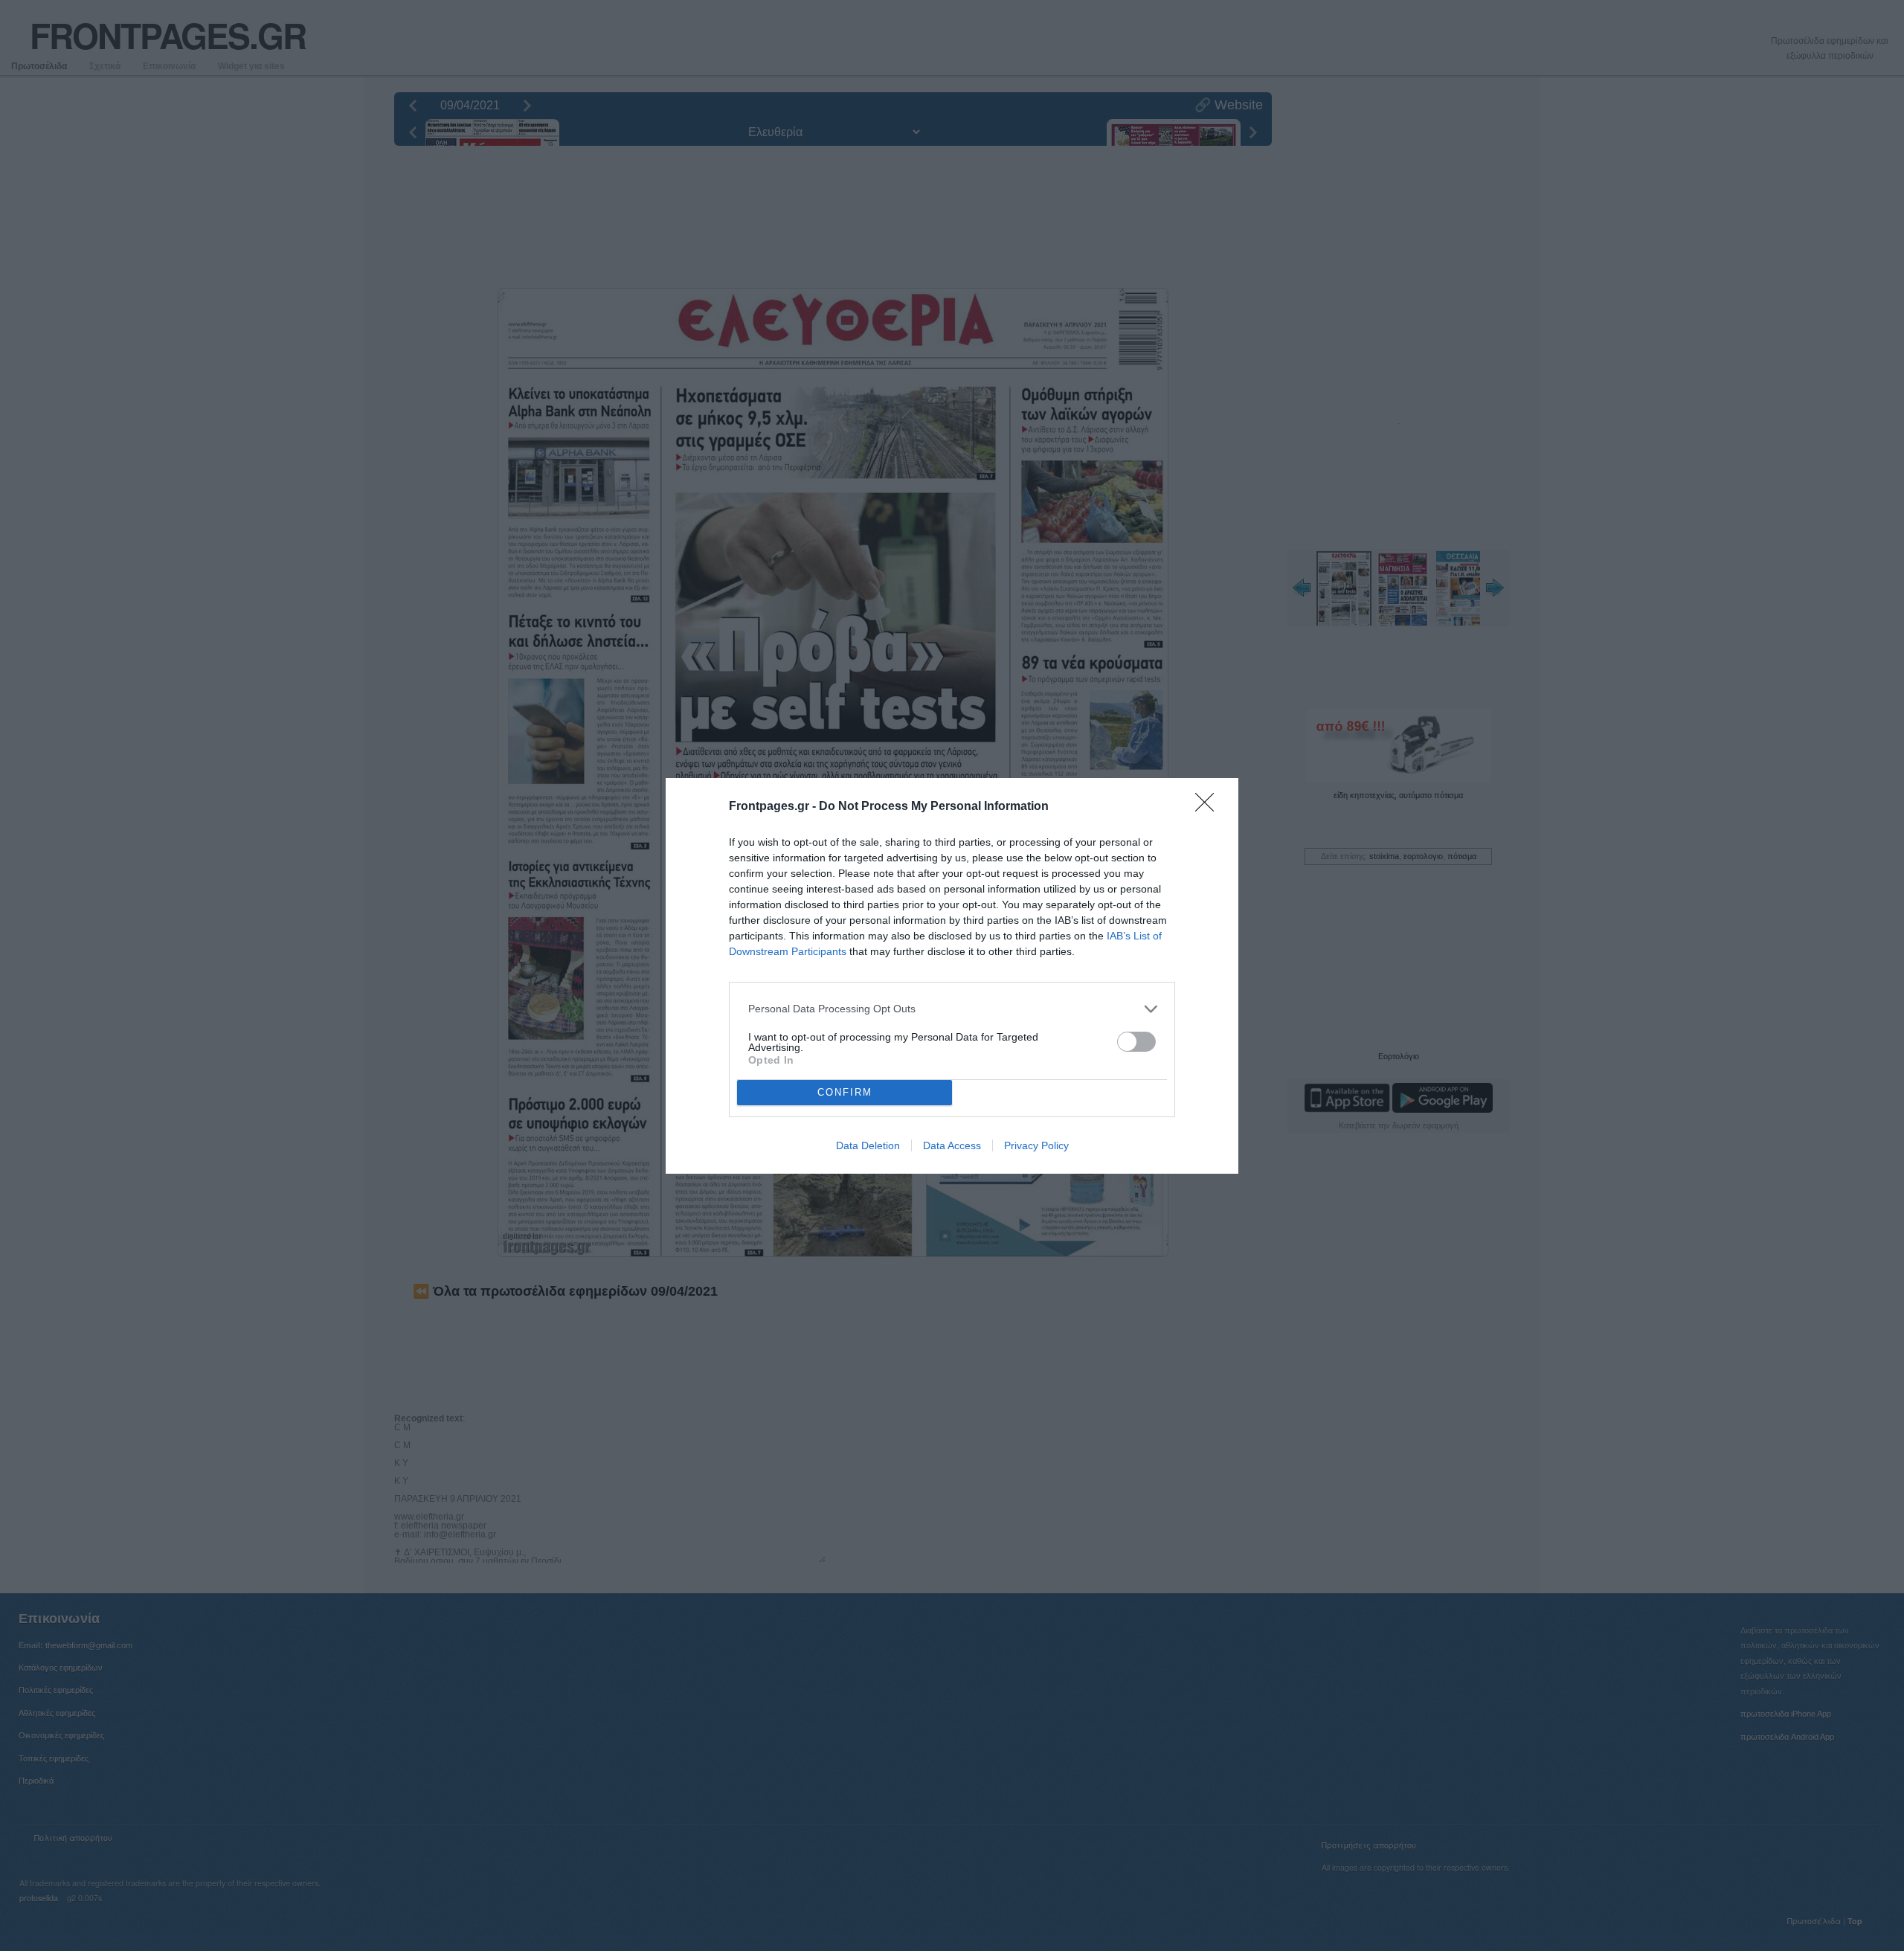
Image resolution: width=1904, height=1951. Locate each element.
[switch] (1136, 1042)
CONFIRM (845, 1092)
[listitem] (952, 1009)
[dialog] (952, 976)
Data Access (952, 1145)
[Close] (1209, 807)
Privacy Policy (1036, 1145)
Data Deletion (868, 1145)
